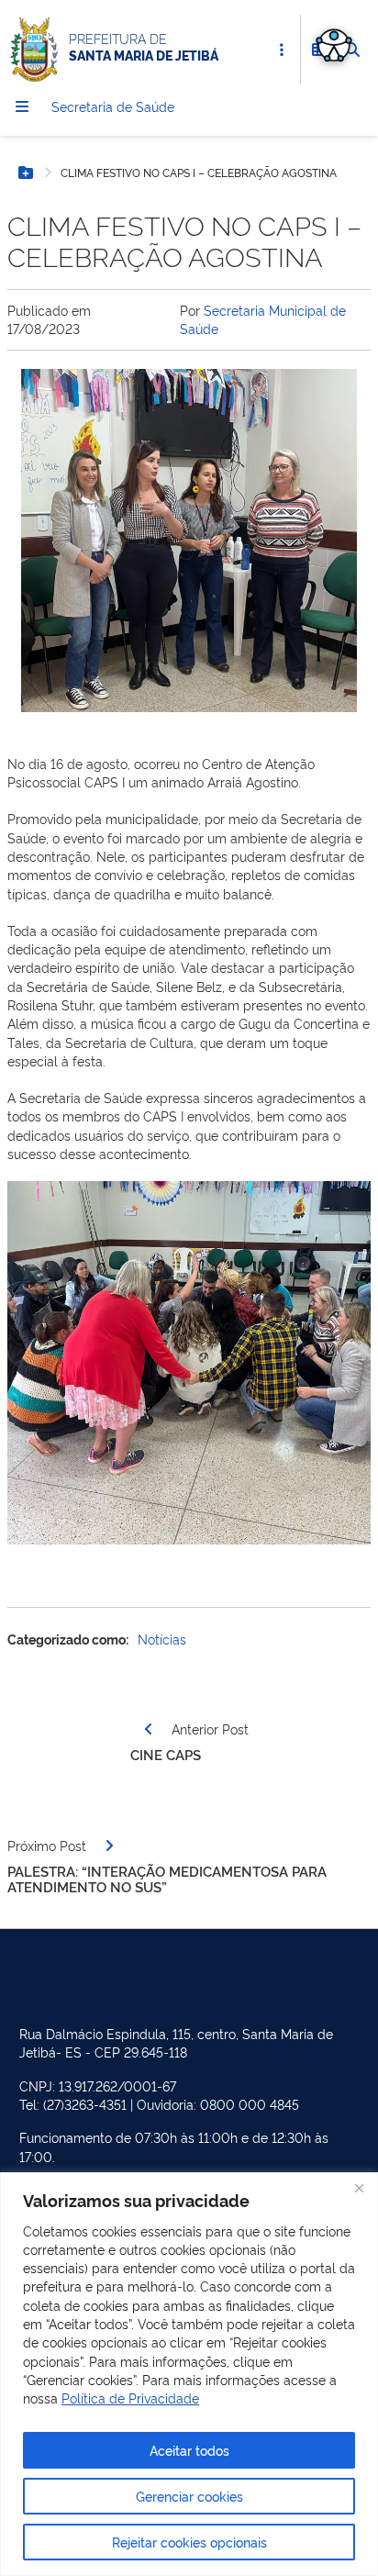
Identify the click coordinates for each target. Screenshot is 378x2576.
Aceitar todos (189, 2450)
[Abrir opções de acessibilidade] (334, 44)
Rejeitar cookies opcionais (189, 2542)
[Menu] (22, 106)
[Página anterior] (149, 1729)
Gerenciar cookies (189, 2496)
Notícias (162, 1639)
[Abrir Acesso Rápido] (282, 50)
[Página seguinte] (109, 1846)
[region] (189, 2374)
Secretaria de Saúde (113, 106)
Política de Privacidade (130, 2398)
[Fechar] (359, 2188)
